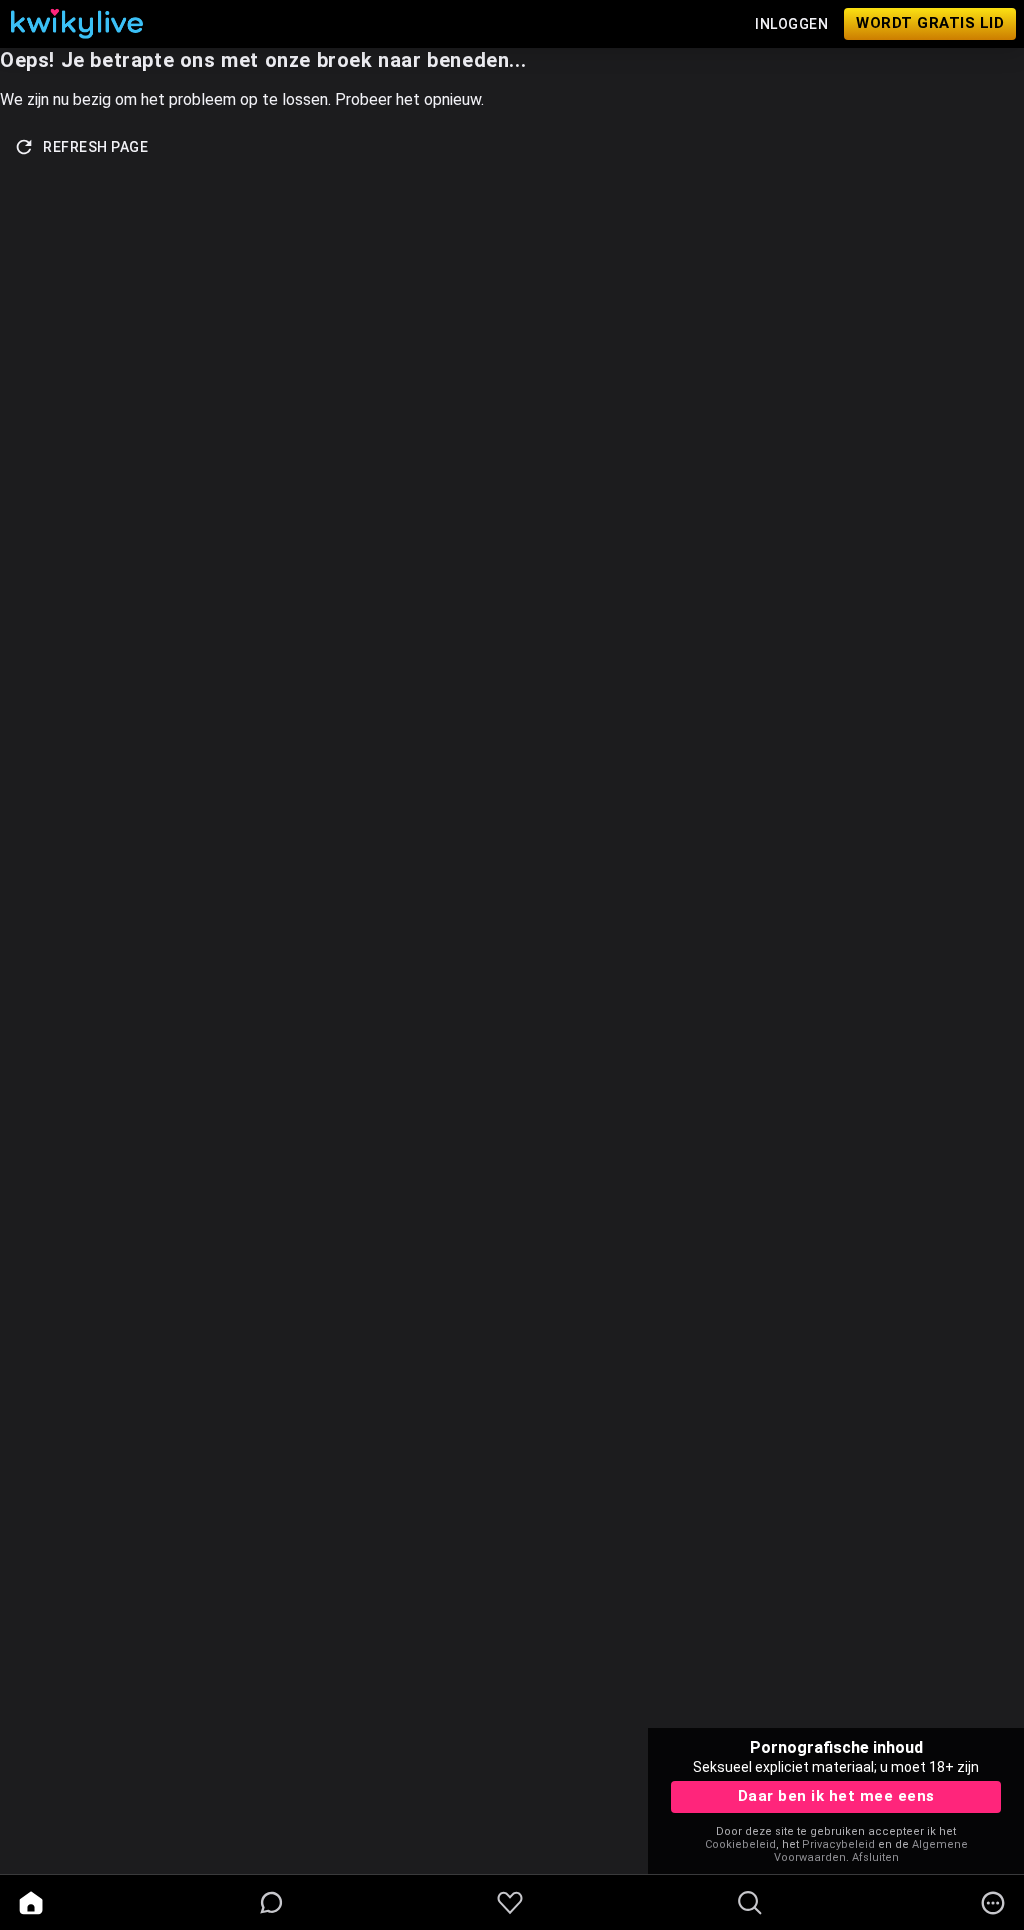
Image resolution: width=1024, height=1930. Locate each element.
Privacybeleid (838, 1844)
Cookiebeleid (740, 1844)
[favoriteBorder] (510, 1903)
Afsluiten (875, 1857)
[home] (31, 1903)
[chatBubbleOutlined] (271, 1902)
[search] (750, 1903)
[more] (993, 1903)
